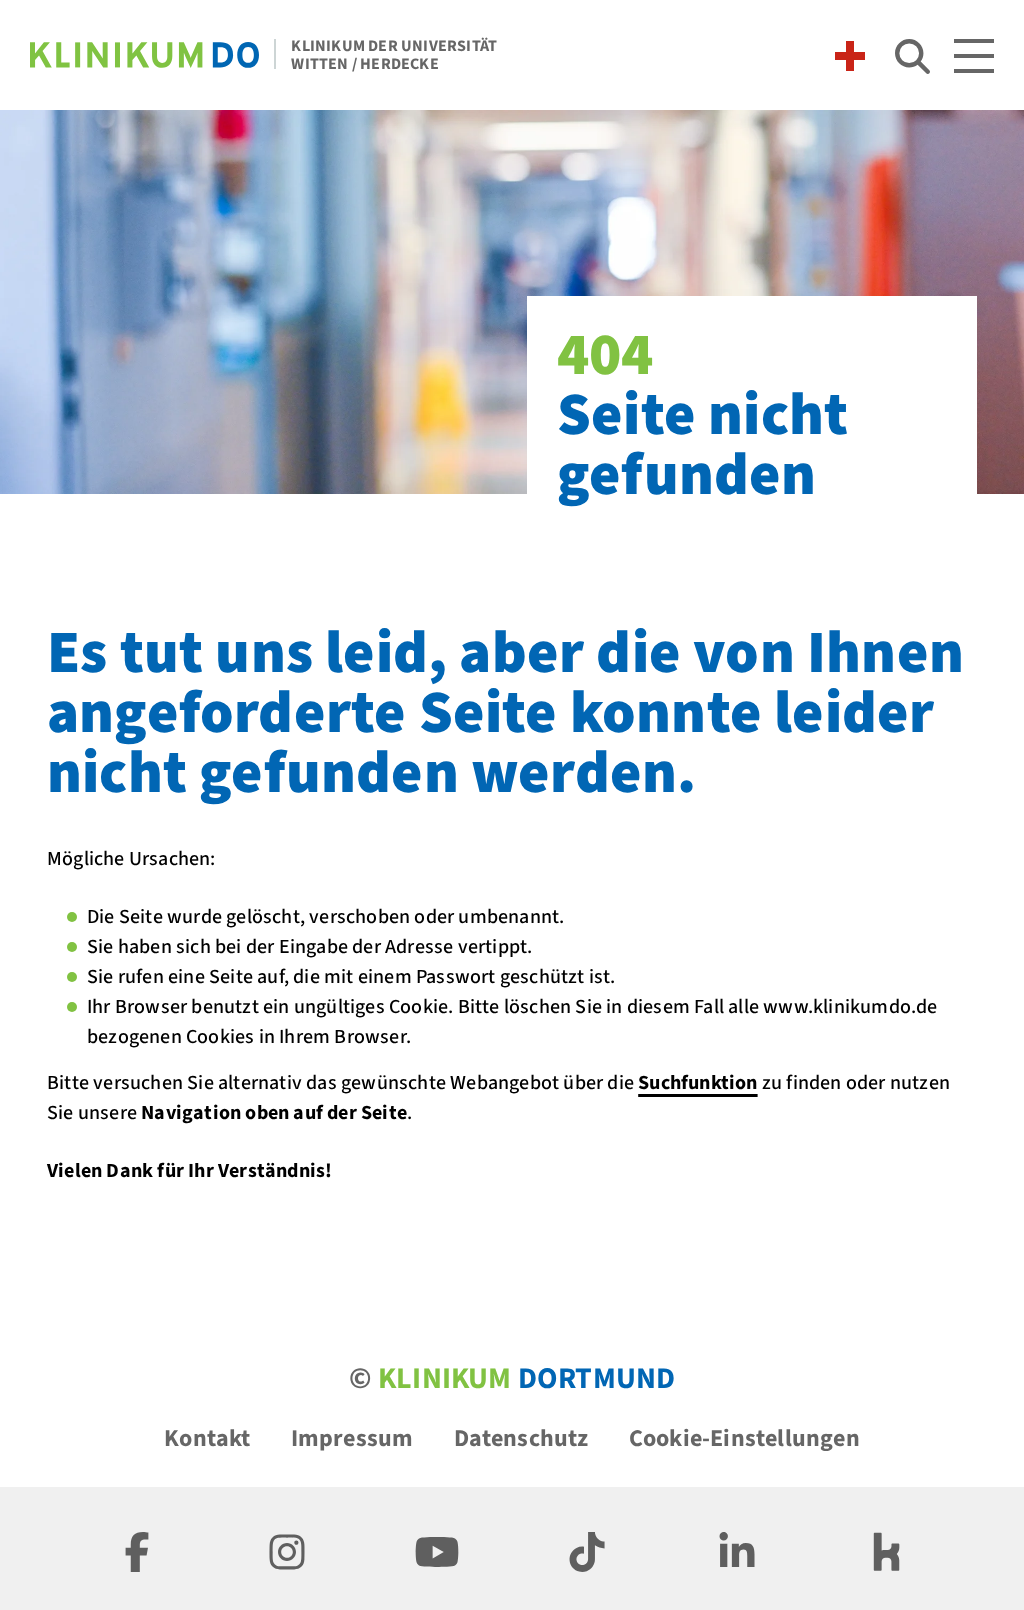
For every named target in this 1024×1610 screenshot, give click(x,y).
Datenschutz (521, 1438)
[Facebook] (137, 1548)
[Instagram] (287, 1548)
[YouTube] (437, 1548)
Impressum (352, 1438)
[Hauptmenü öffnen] (974, 56)
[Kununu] (887, 1548)
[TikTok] (587, 1548)
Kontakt (207, 1438)
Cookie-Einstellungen (744, 1438)
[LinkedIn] (737, 1548)
